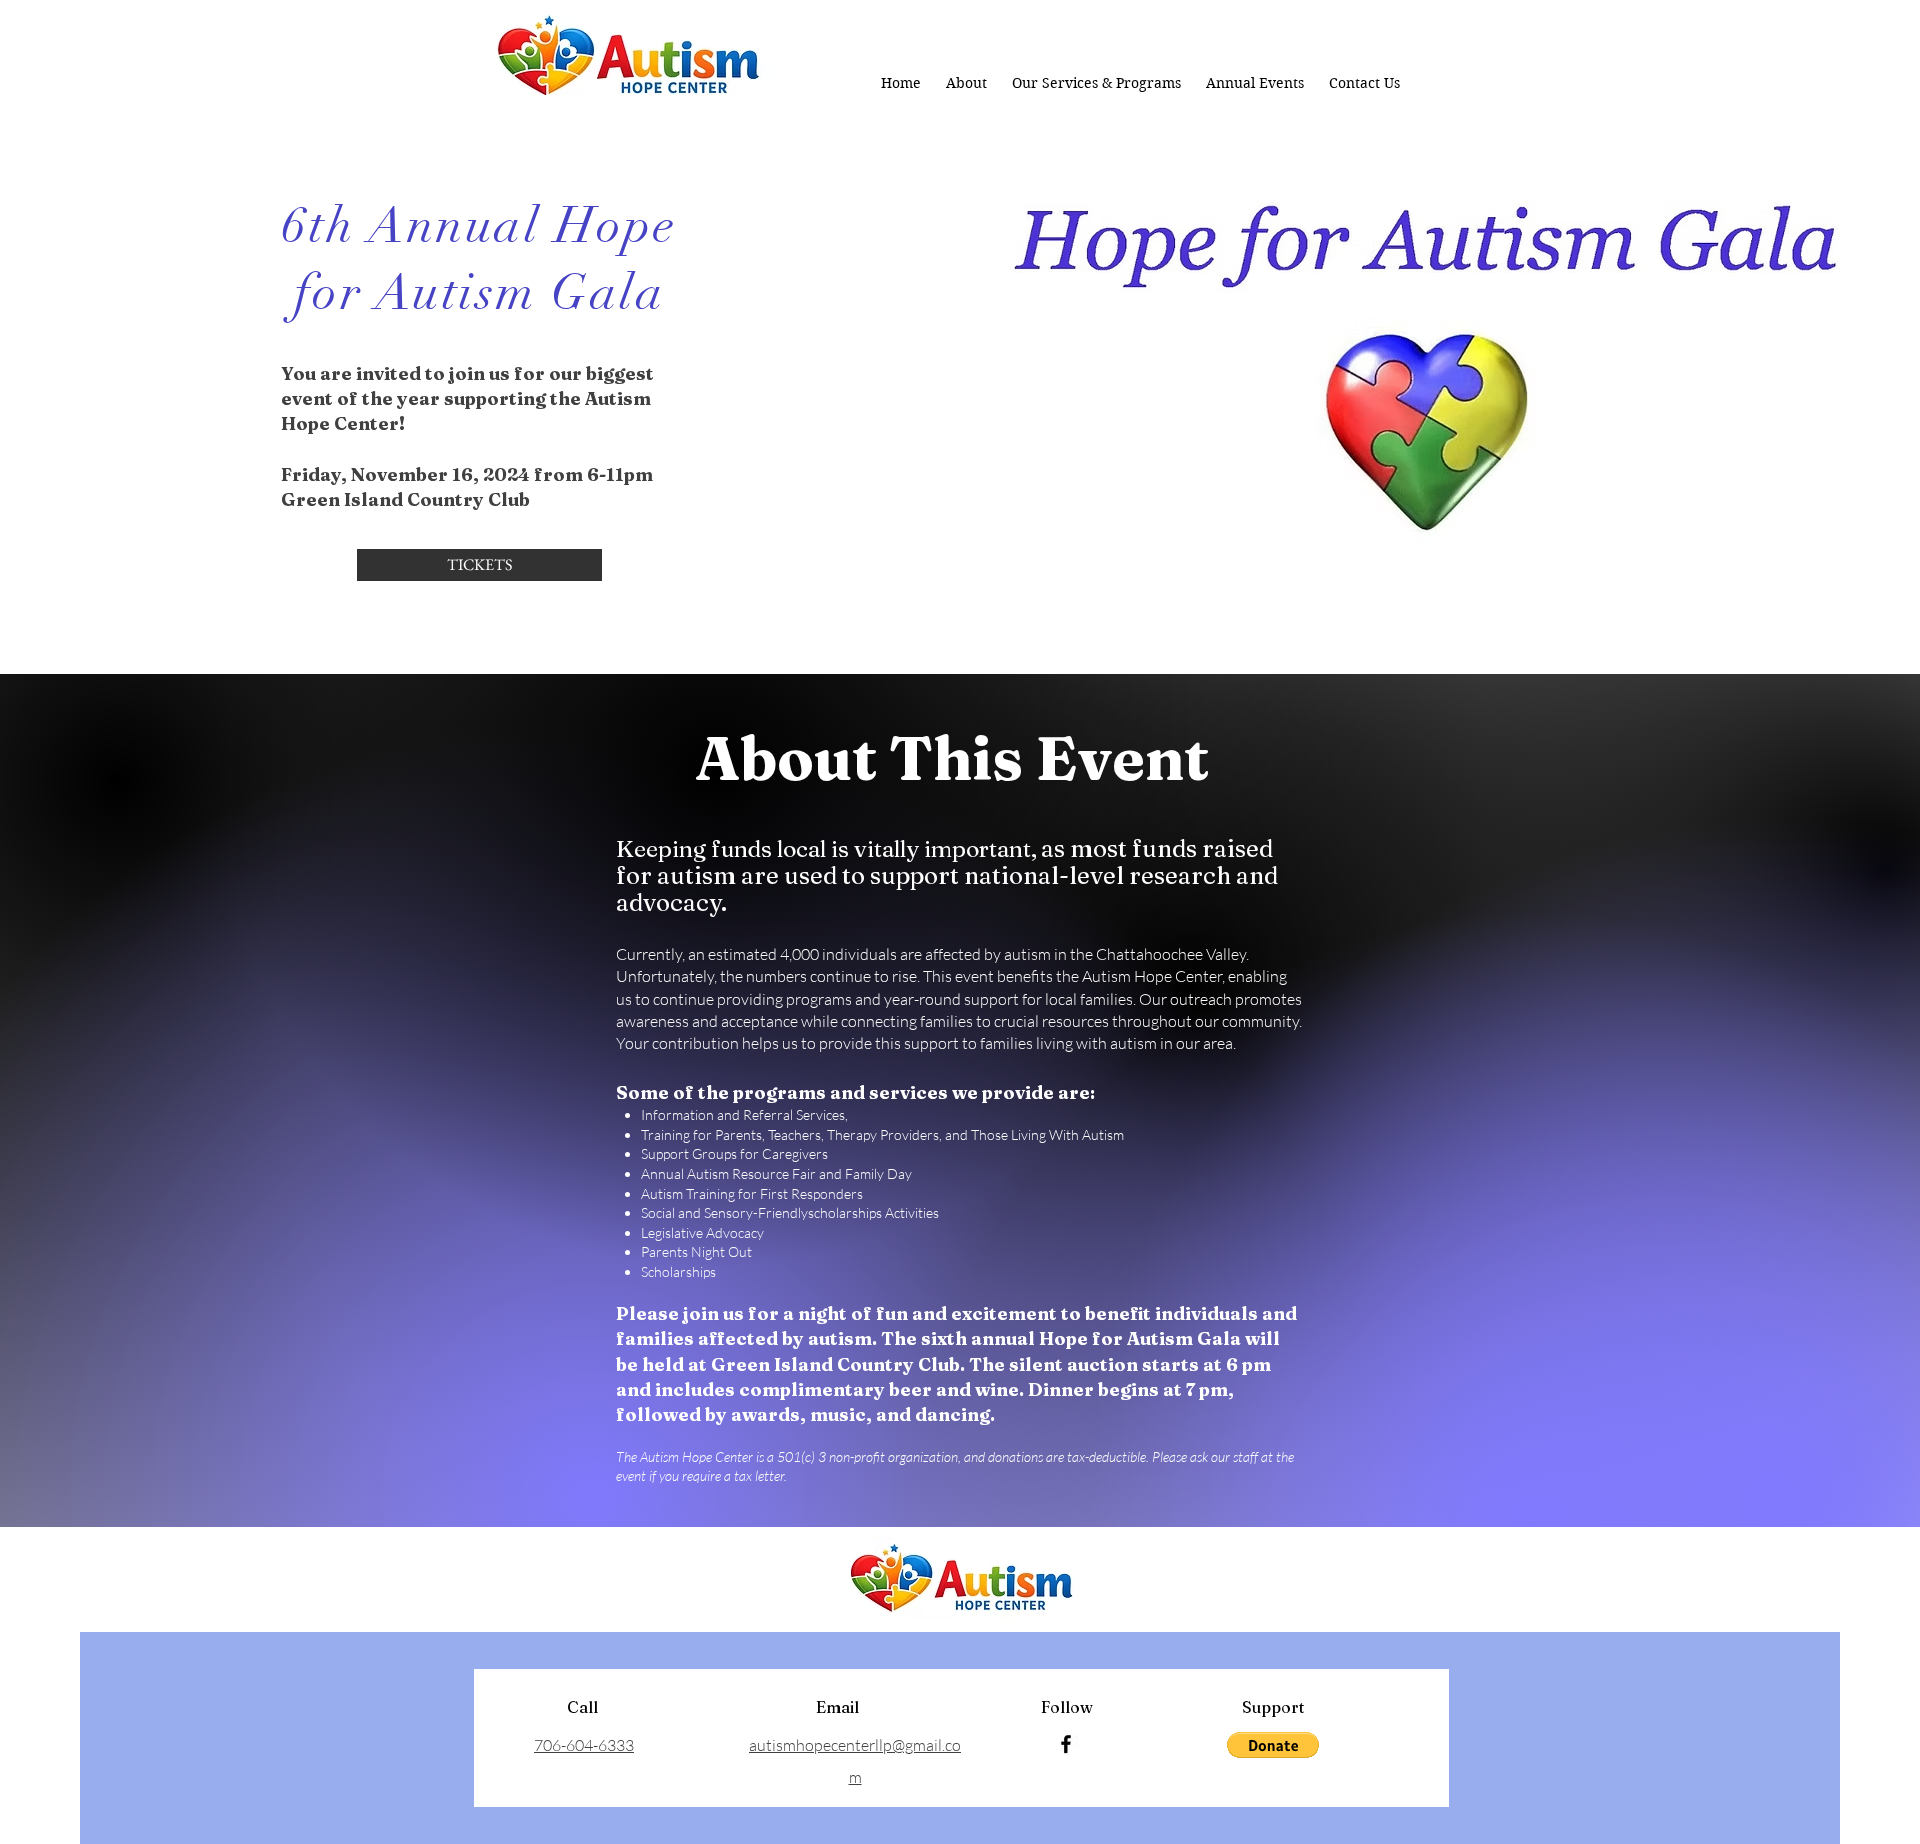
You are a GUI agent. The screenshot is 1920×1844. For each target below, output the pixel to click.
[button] (1273, 1745)
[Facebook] (1066, 1744)
